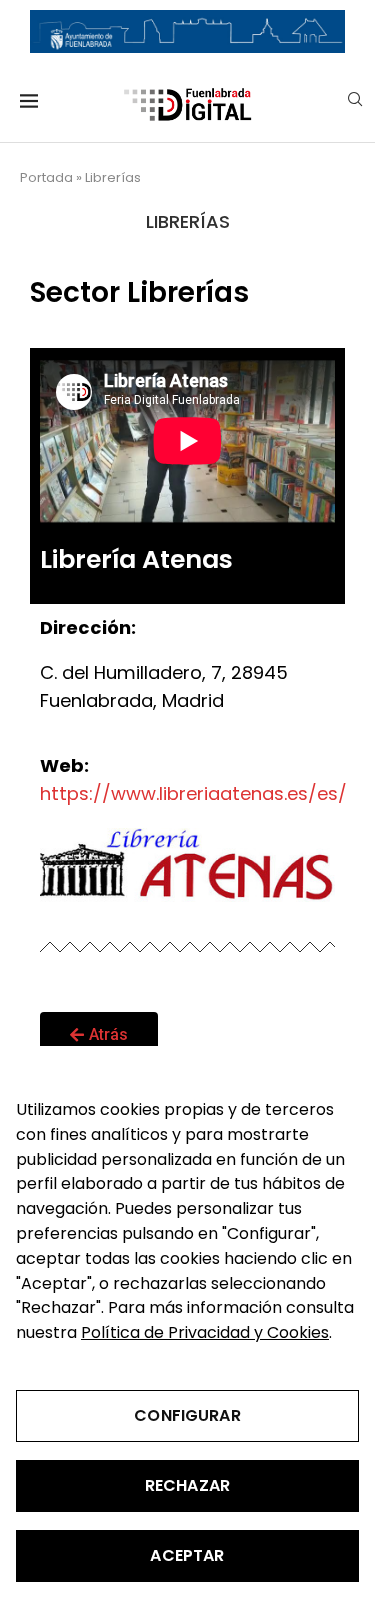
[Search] (355, 102)
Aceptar (187, 1555)
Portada (46, 177)
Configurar (187, 1415)
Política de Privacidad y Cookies (205, 1332)
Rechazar (187, 1485)
